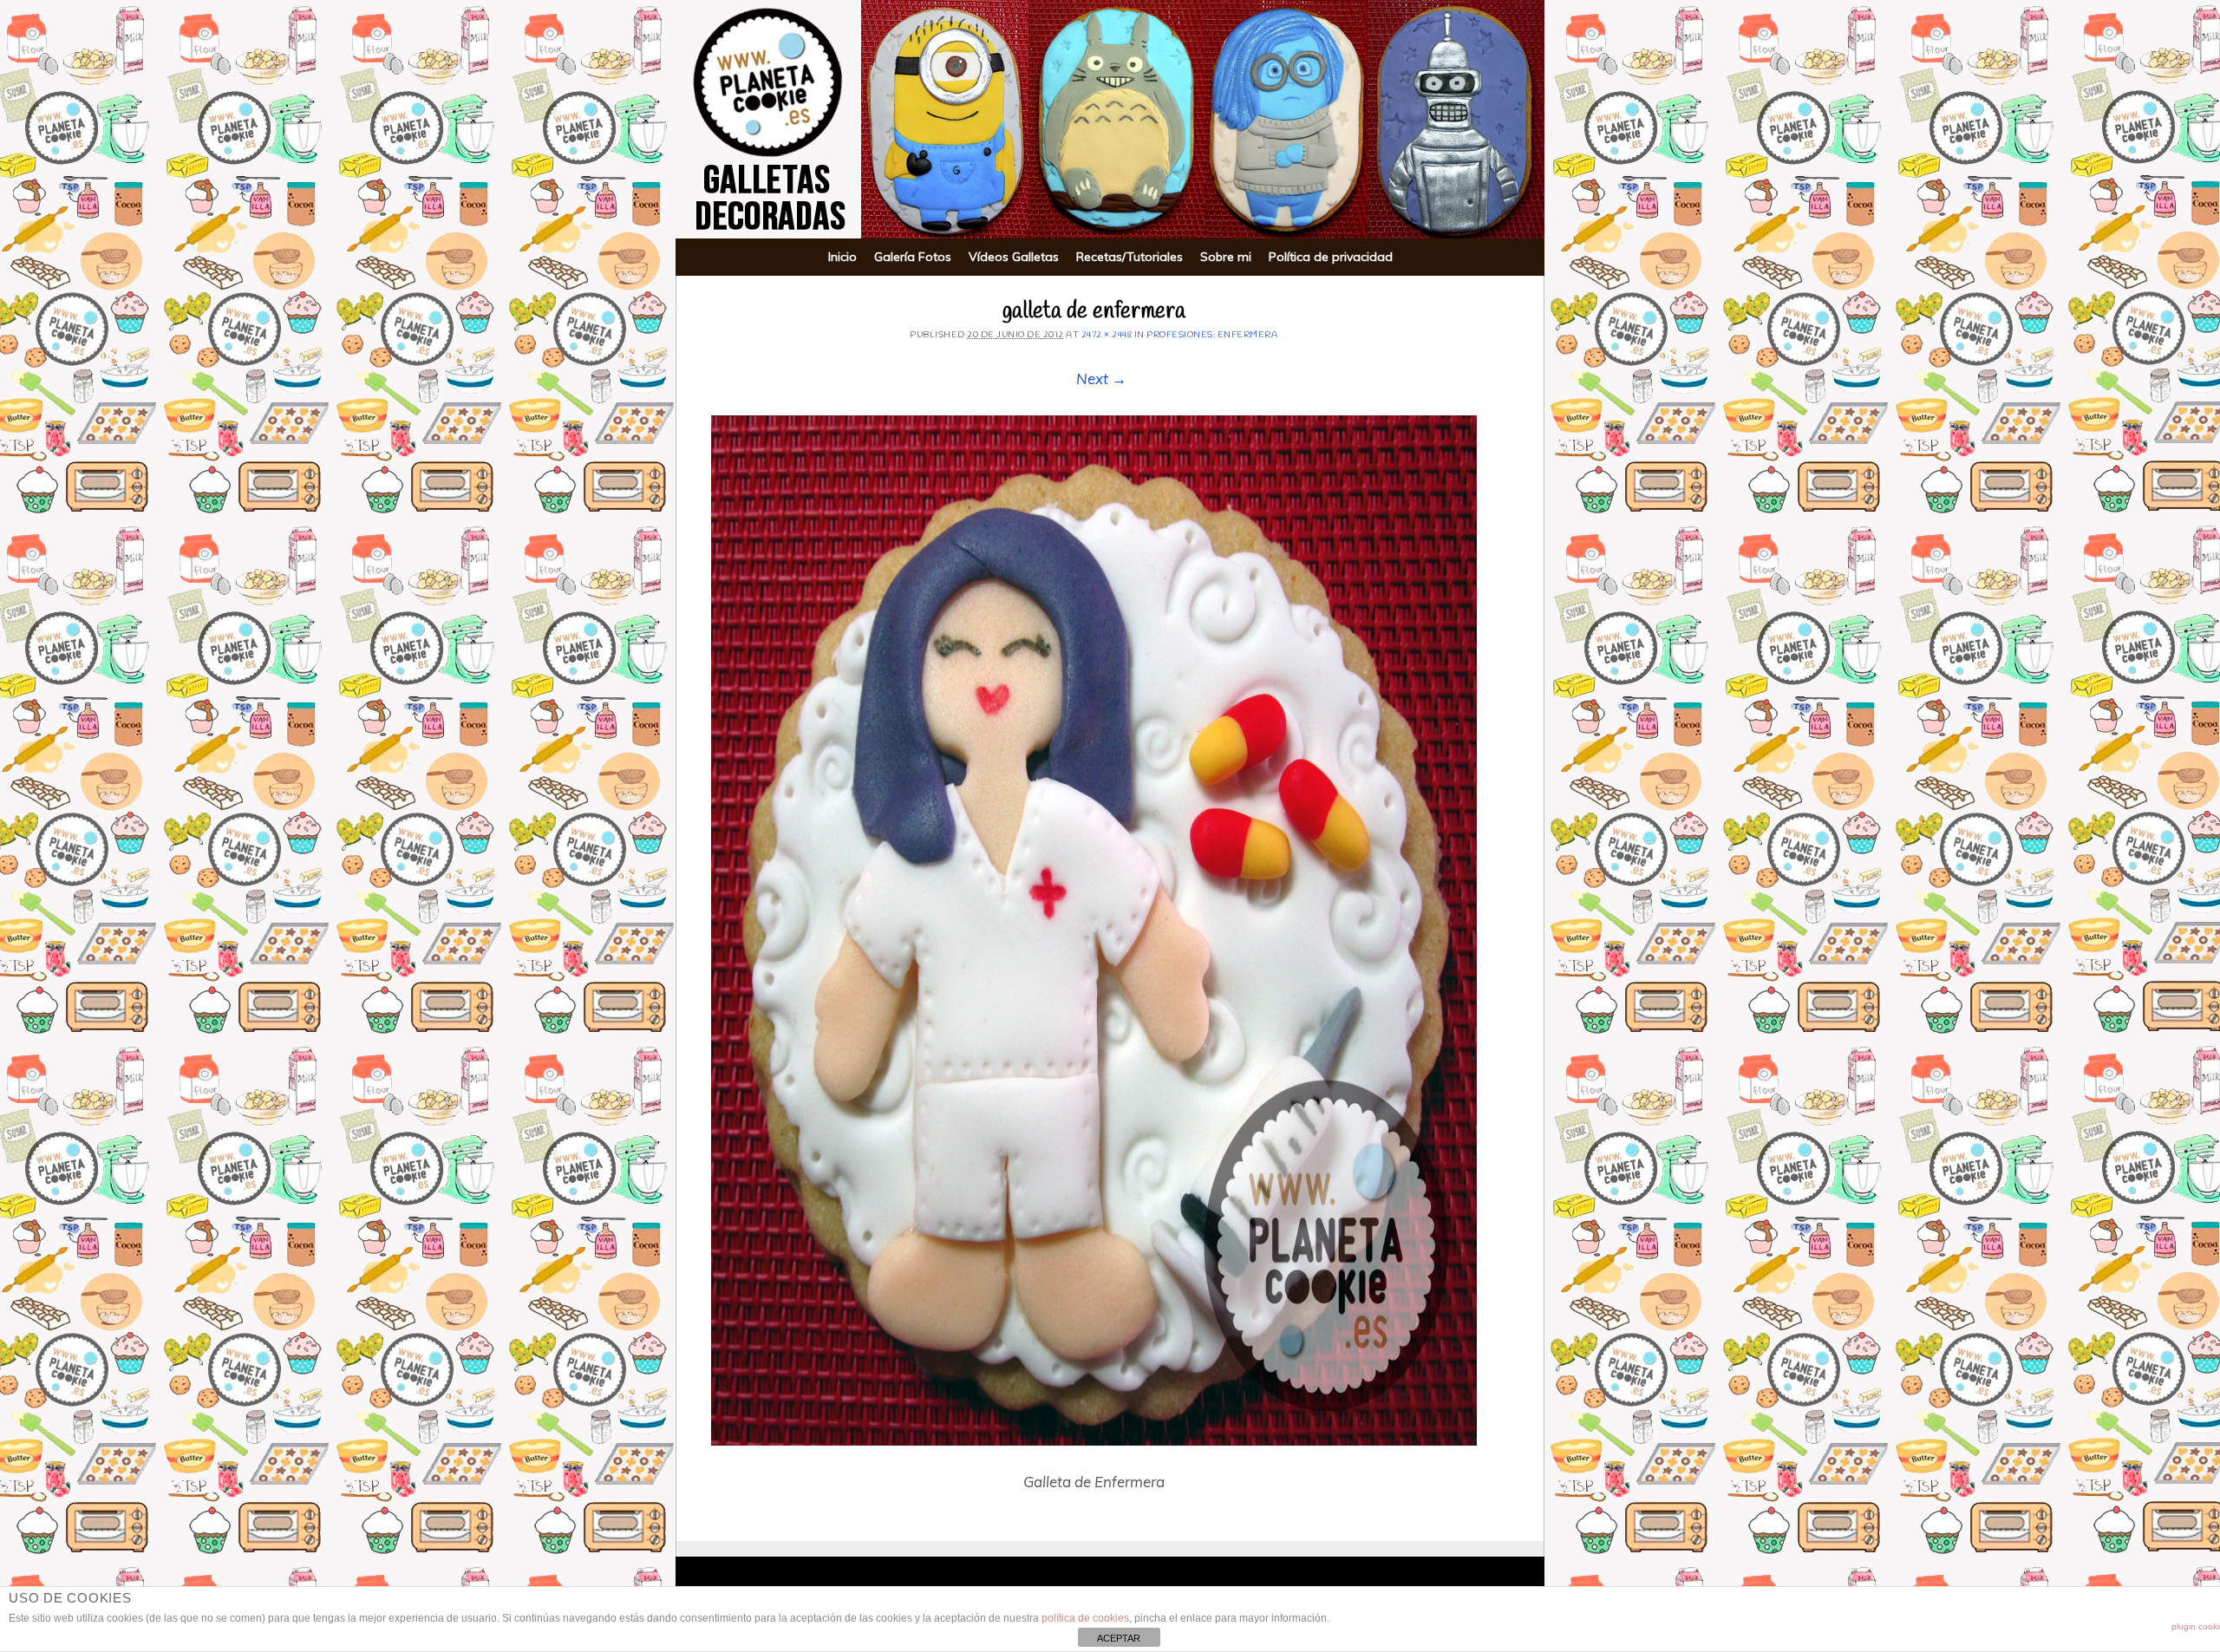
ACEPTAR (1119, 1638)
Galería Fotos (913, 257)
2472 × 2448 (1107, 335)
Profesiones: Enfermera (1212, 335)
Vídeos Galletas (1014, 257)
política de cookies (1085, 1618)
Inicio (842, 257)
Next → (1101, 379)
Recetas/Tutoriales (1130, 257)
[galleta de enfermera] (1094, 930)
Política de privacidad (1331, 257)
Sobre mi (1226, 257)
